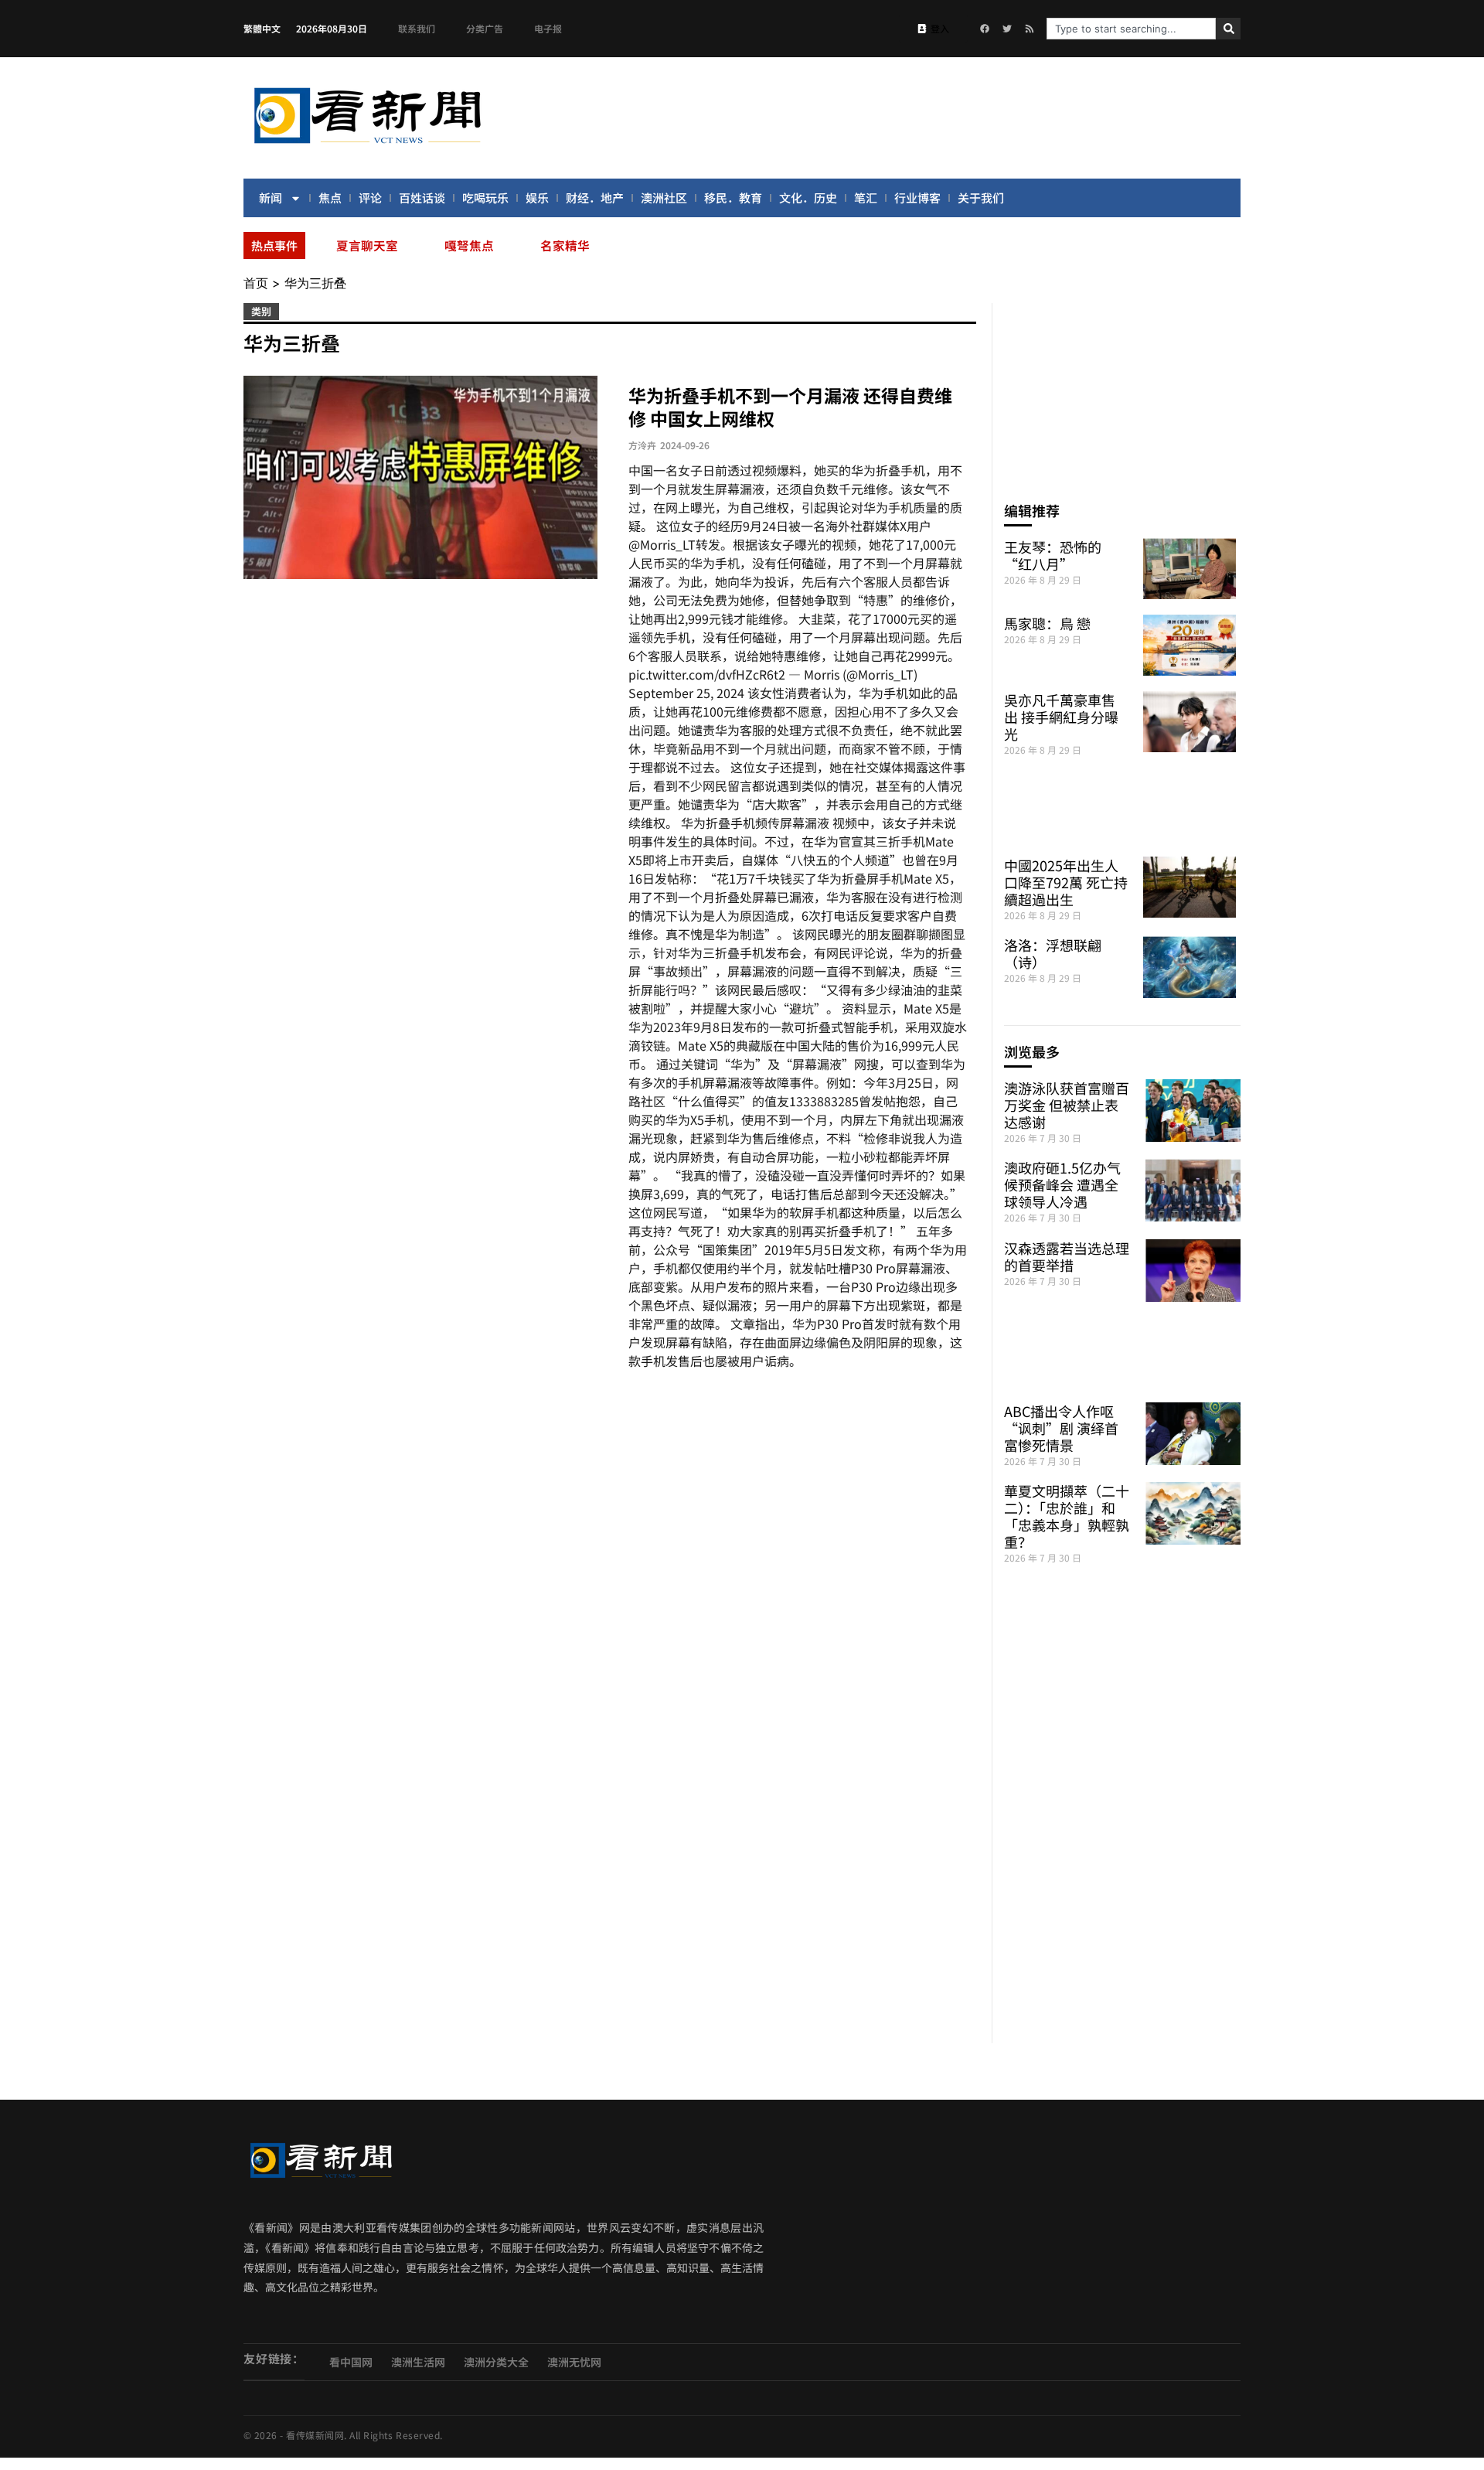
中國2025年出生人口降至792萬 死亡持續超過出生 (1066, 882)
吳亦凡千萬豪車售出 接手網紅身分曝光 (1061, 717)
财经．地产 (595, 198)
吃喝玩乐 (485, 198)
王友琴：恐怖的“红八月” (1053, 555)
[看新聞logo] (367, 146)
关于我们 (981, 198)
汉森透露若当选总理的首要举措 (1067, 1256)
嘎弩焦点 (469, 245)
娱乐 (537, 198)
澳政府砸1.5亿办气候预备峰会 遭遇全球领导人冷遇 (1062, 1184)
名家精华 (565, 245)
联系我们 (417, 28)
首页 (256, 283)
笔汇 (866, 198)
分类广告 (485, 28)
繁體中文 (262, 28)
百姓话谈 (422, 198)
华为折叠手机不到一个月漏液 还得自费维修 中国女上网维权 (790, 407)
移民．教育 (733, 198)
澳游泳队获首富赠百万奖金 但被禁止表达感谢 (1067, 1105)
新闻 (271, 198)
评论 (370, 198)
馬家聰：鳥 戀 (1047, 623)
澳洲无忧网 (574, 2362)
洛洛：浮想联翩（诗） (1053, 953)
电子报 (548, 28)
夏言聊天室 (367, 245)
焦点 (330, 198)
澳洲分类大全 (496, 2362)
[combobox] (1131, 29)
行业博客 (917, 198)
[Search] (1228, 29)
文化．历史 (808, 198)
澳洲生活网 (418, 2362)
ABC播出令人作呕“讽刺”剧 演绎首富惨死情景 (1061, 1428)
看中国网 (351, 2362)
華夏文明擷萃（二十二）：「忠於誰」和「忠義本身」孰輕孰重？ (1067, 1516)
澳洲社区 (664, 198)
